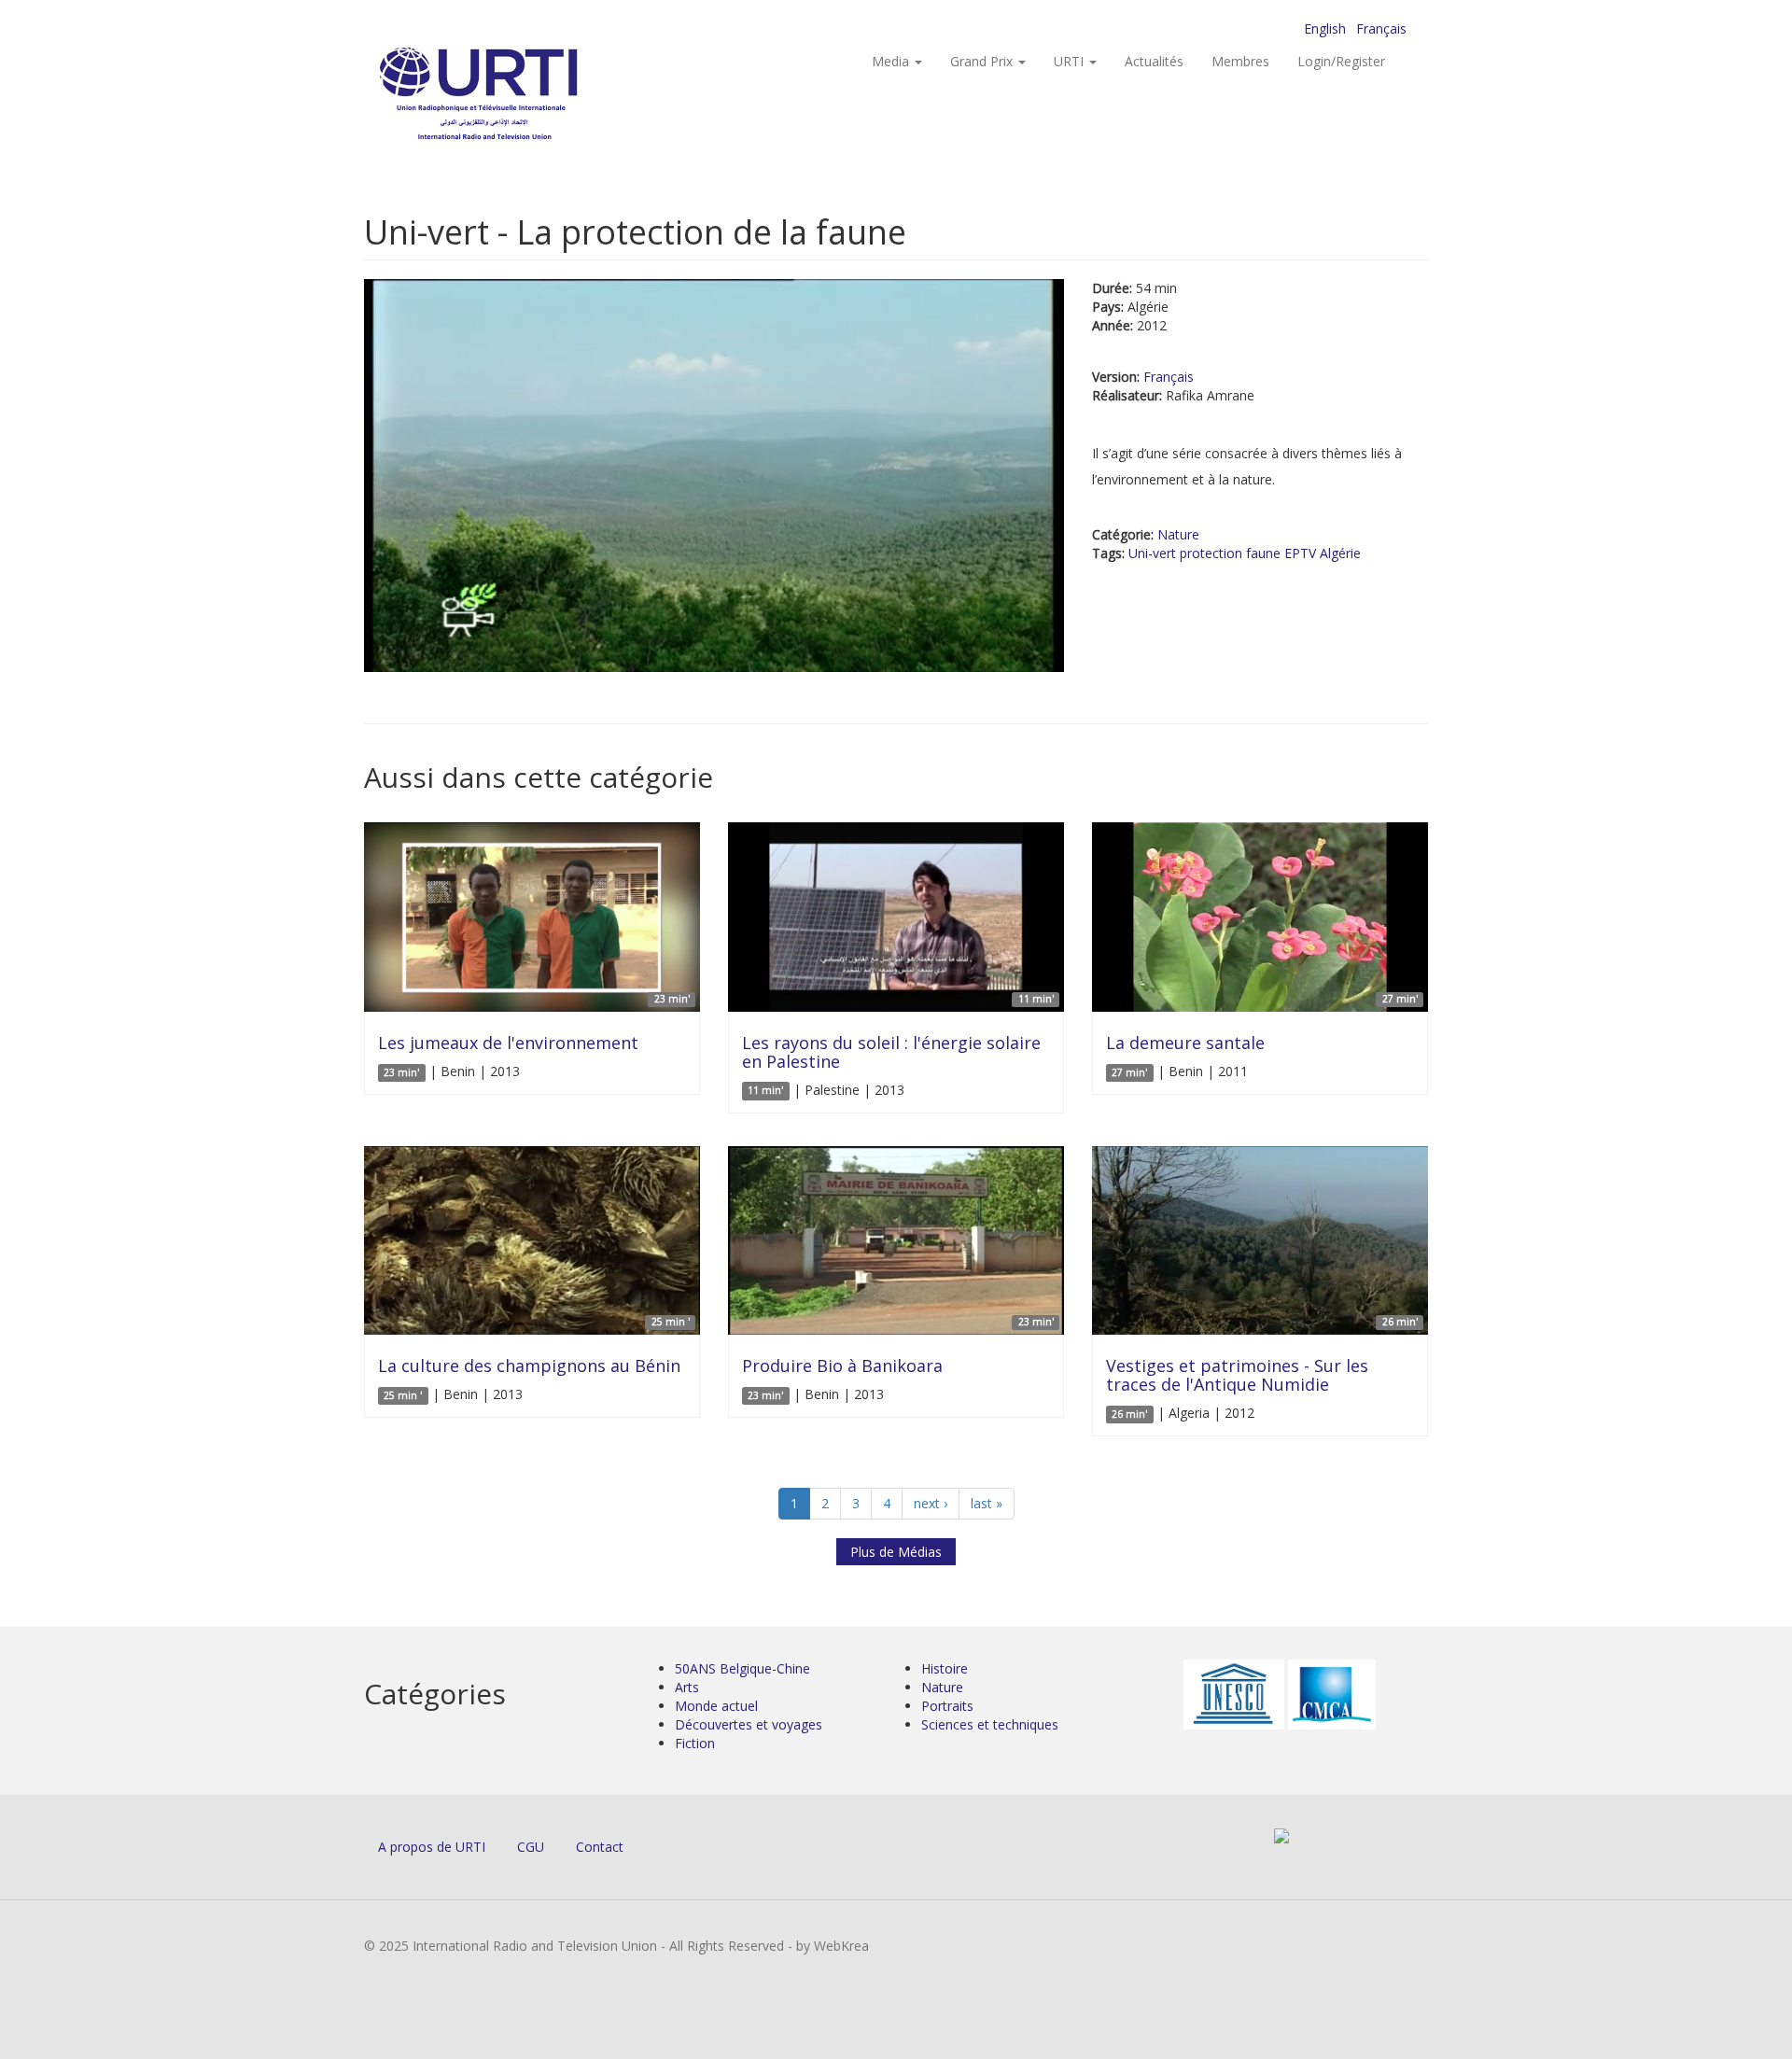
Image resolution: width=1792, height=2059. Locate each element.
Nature (1178, 534)
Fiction (695, 1743)
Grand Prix (983, 61)
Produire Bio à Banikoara (842, 1366)
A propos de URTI (432, 1847)
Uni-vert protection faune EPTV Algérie (1245, 553)
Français (1381, 28)
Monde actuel (716, 1706)
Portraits (947, 1706)
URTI (1071, 61)
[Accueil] (516, 94)
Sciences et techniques (990, 1724)
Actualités (1154, 61)
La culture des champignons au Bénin (529, 1366)
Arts (687, 1687)
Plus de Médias (896, 1552)
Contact (600, 1847)
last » (987, 1503)
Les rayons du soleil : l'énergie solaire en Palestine (891, 1052)
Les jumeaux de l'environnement (508, 1043)
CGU (531, 1847)
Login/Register (1341, 61)
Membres (1240, 61)
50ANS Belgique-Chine (742, 1668)
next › (931, 1503)
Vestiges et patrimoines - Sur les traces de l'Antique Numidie (1237, 1375)
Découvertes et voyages (749, 1724)
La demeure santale (1185, 1043)
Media (892, 61)
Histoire (945, 1668)
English (1325, 28)
